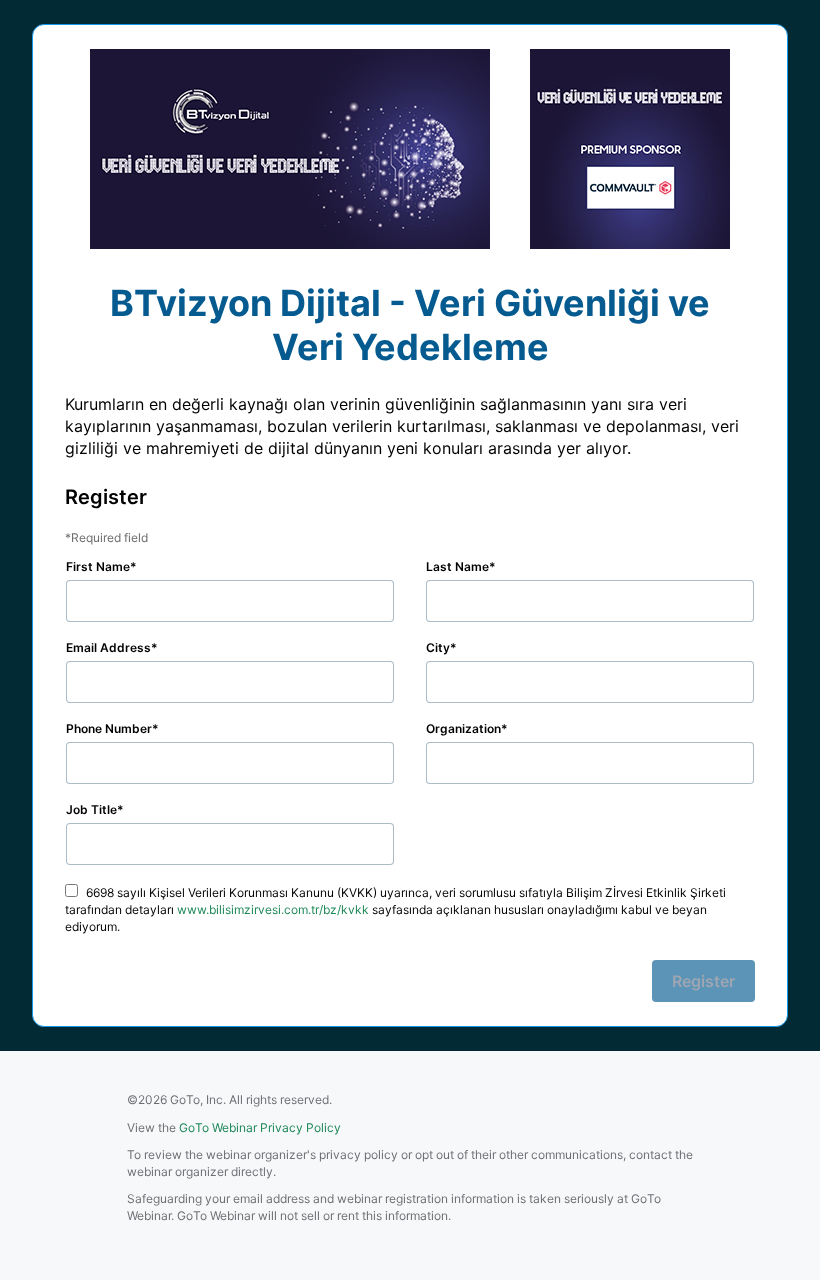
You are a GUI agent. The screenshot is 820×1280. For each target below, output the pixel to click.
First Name (98, 566)
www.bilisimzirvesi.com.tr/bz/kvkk (273, 909)
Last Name (457, 566)
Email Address (108, 647)
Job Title (91, 809)
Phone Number (109, 728)
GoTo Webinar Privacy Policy (260, 1127)
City (438, 647)
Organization (463, 728)
